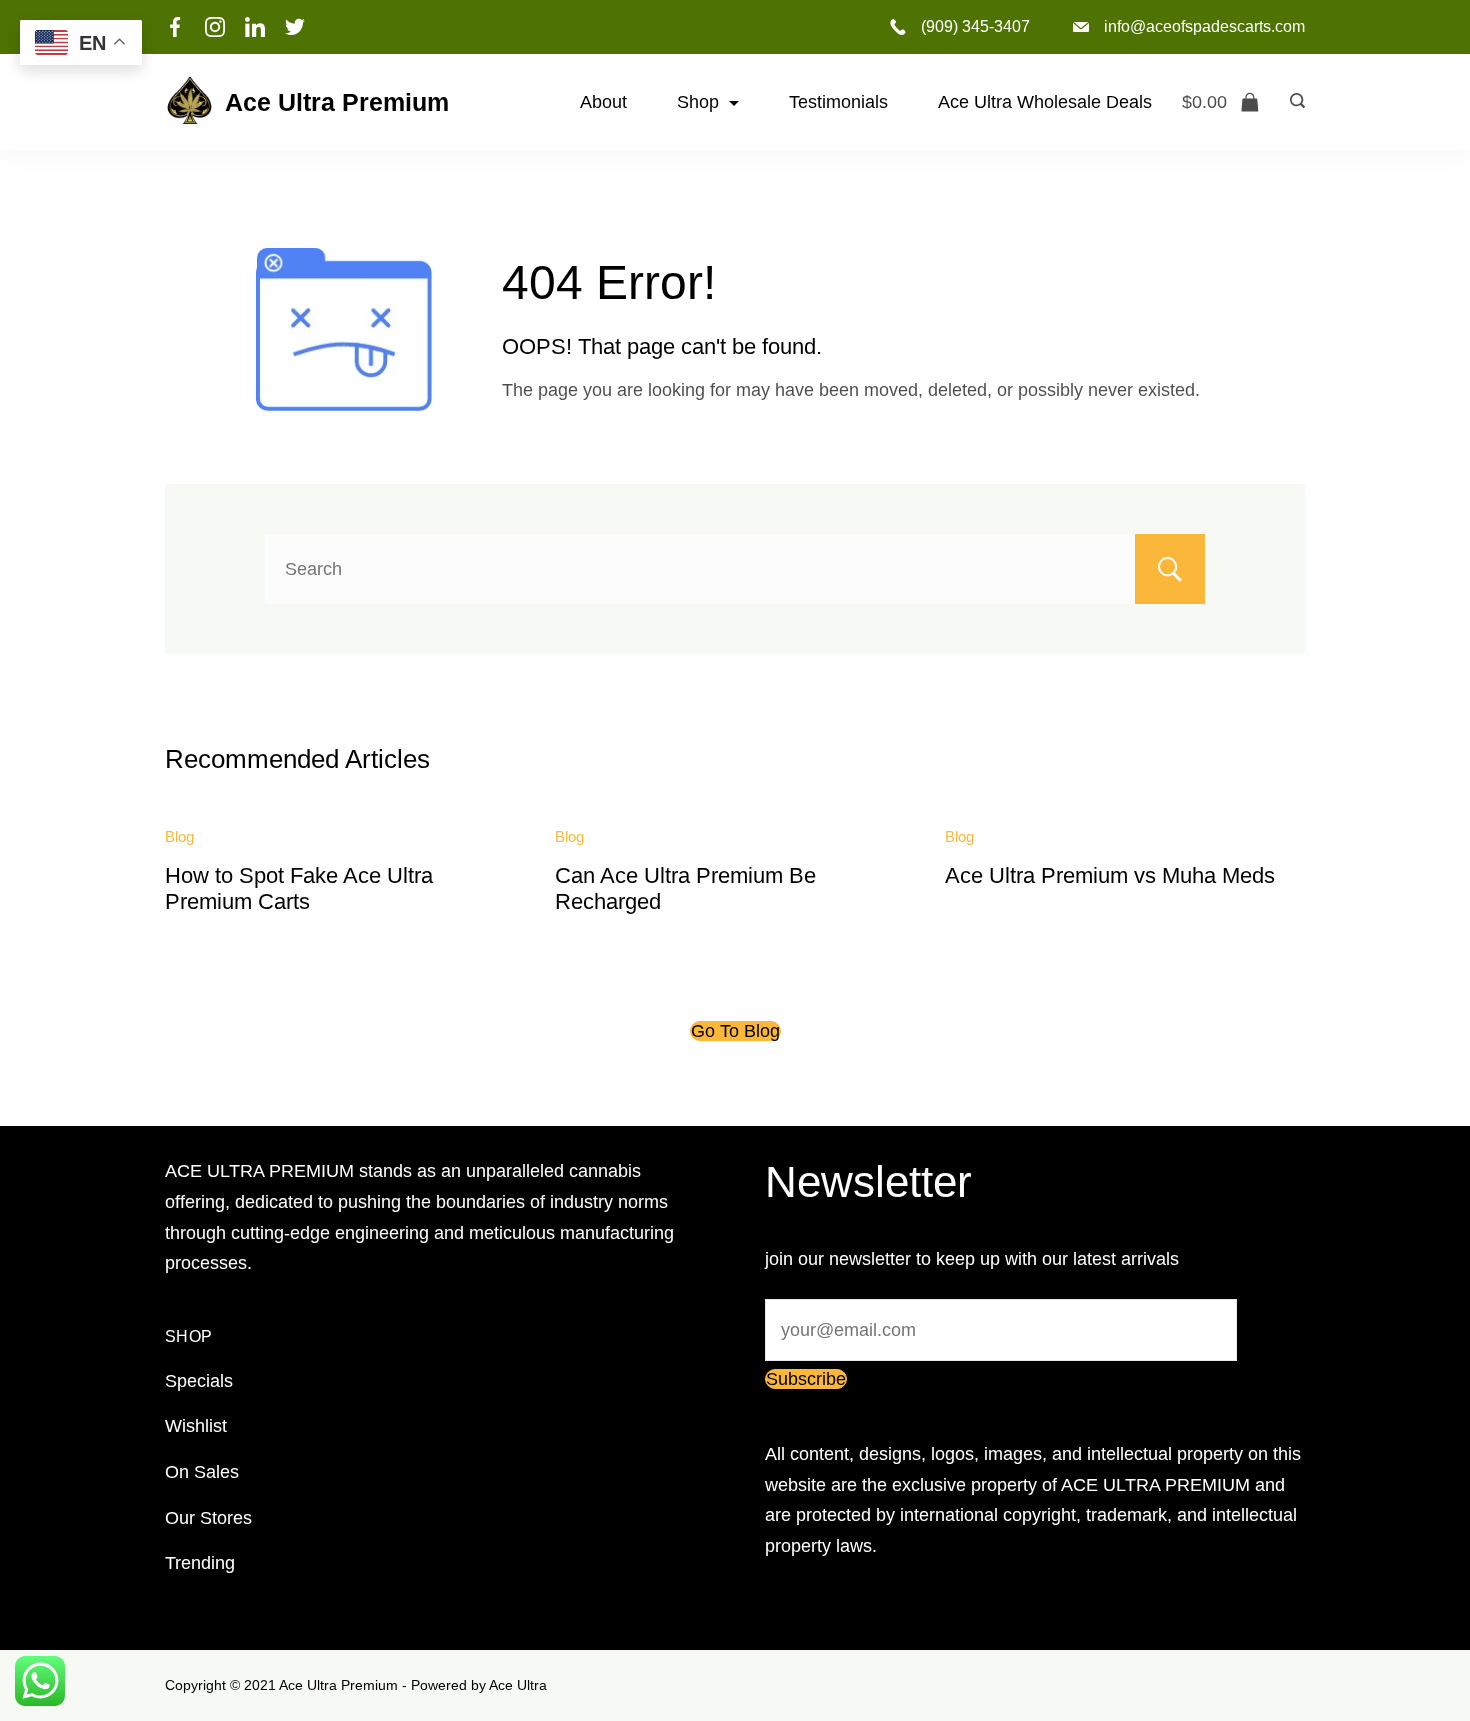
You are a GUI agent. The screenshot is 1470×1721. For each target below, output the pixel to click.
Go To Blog (735, 1031)
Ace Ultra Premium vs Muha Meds (1110, 875)
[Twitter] (295, 27)
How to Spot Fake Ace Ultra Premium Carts (299, 888)
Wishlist (196, 1426)
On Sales (202, 1472)
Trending (200, 1563)
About (603, 102)
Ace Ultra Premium (337, 102)
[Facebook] (175, 27)
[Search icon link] (1292, 102)
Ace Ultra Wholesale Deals (1045, 102)
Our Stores (208, 1518)
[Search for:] (735, 569)
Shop (698, 102)
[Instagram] (215, 27)
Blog (179, 836)
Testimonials (838, 102)
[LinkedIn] (255, 27)
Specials (199, 1381)
